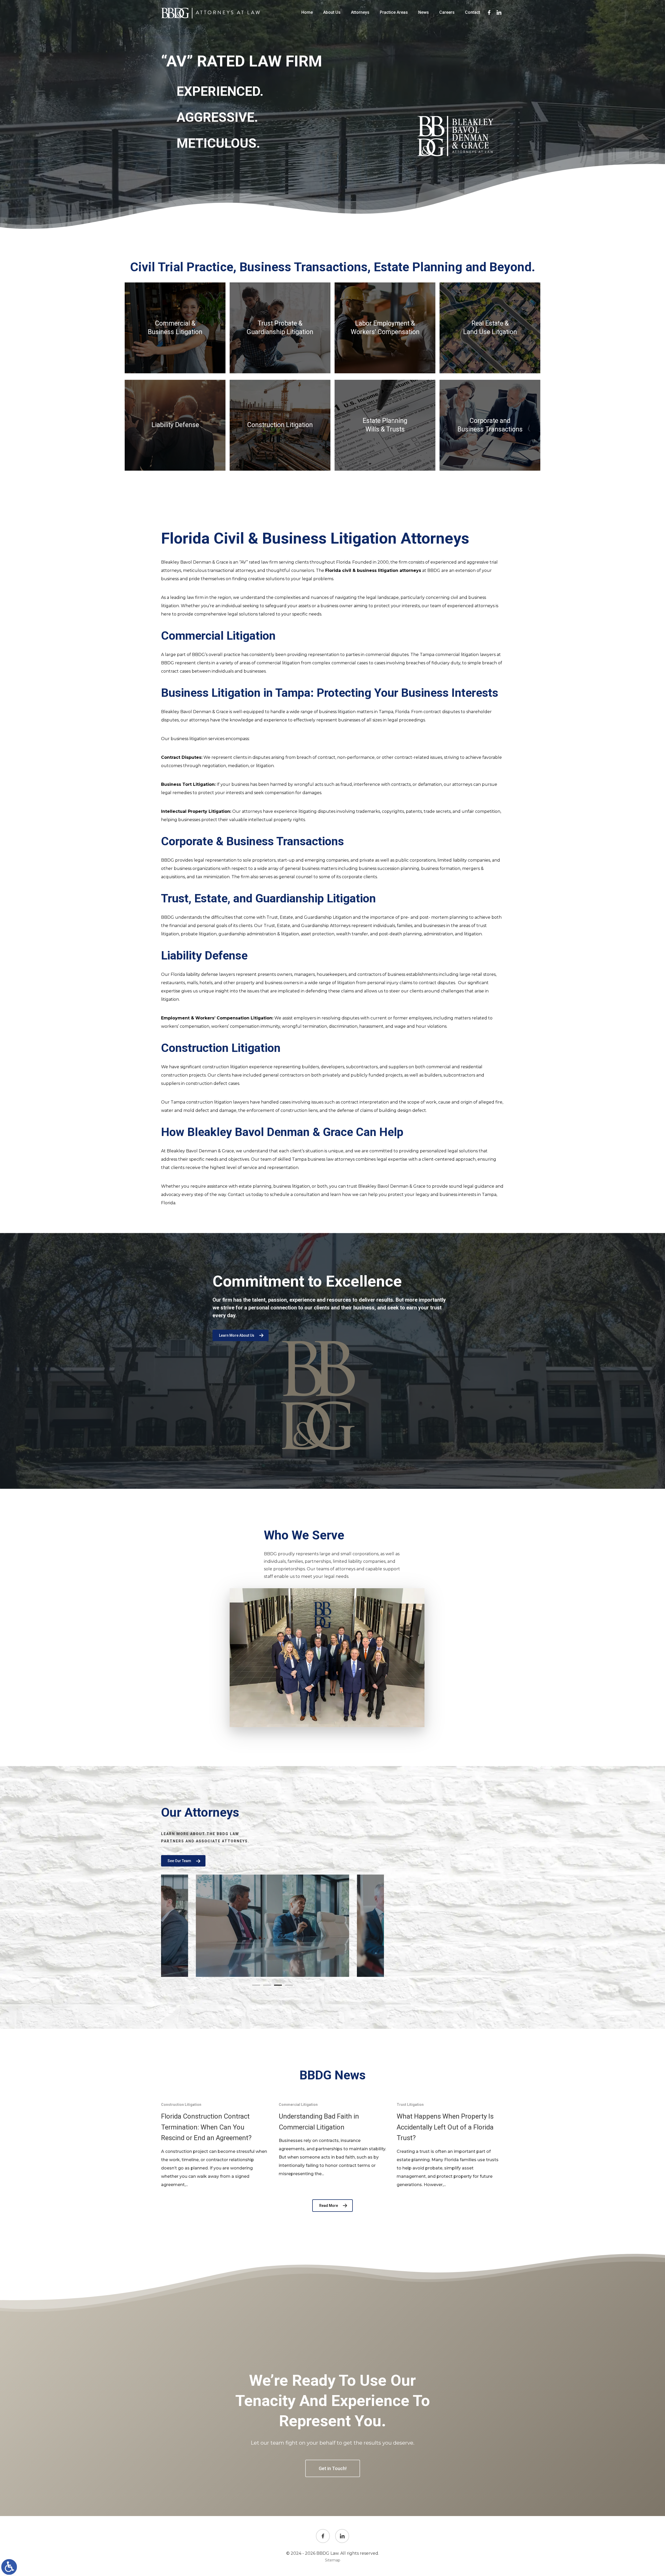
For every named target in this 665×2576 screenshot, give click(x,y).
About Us (332, 12)
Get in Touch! (333, 2468)
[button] (256, 1985)
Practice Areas (394, 12)
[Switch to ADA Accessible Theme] (9, 2567)
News (424, 12)
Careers (447, 12)
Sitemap (333, 2560)
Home (307, 12)
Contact (473, 12)
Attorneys (360, 12)
